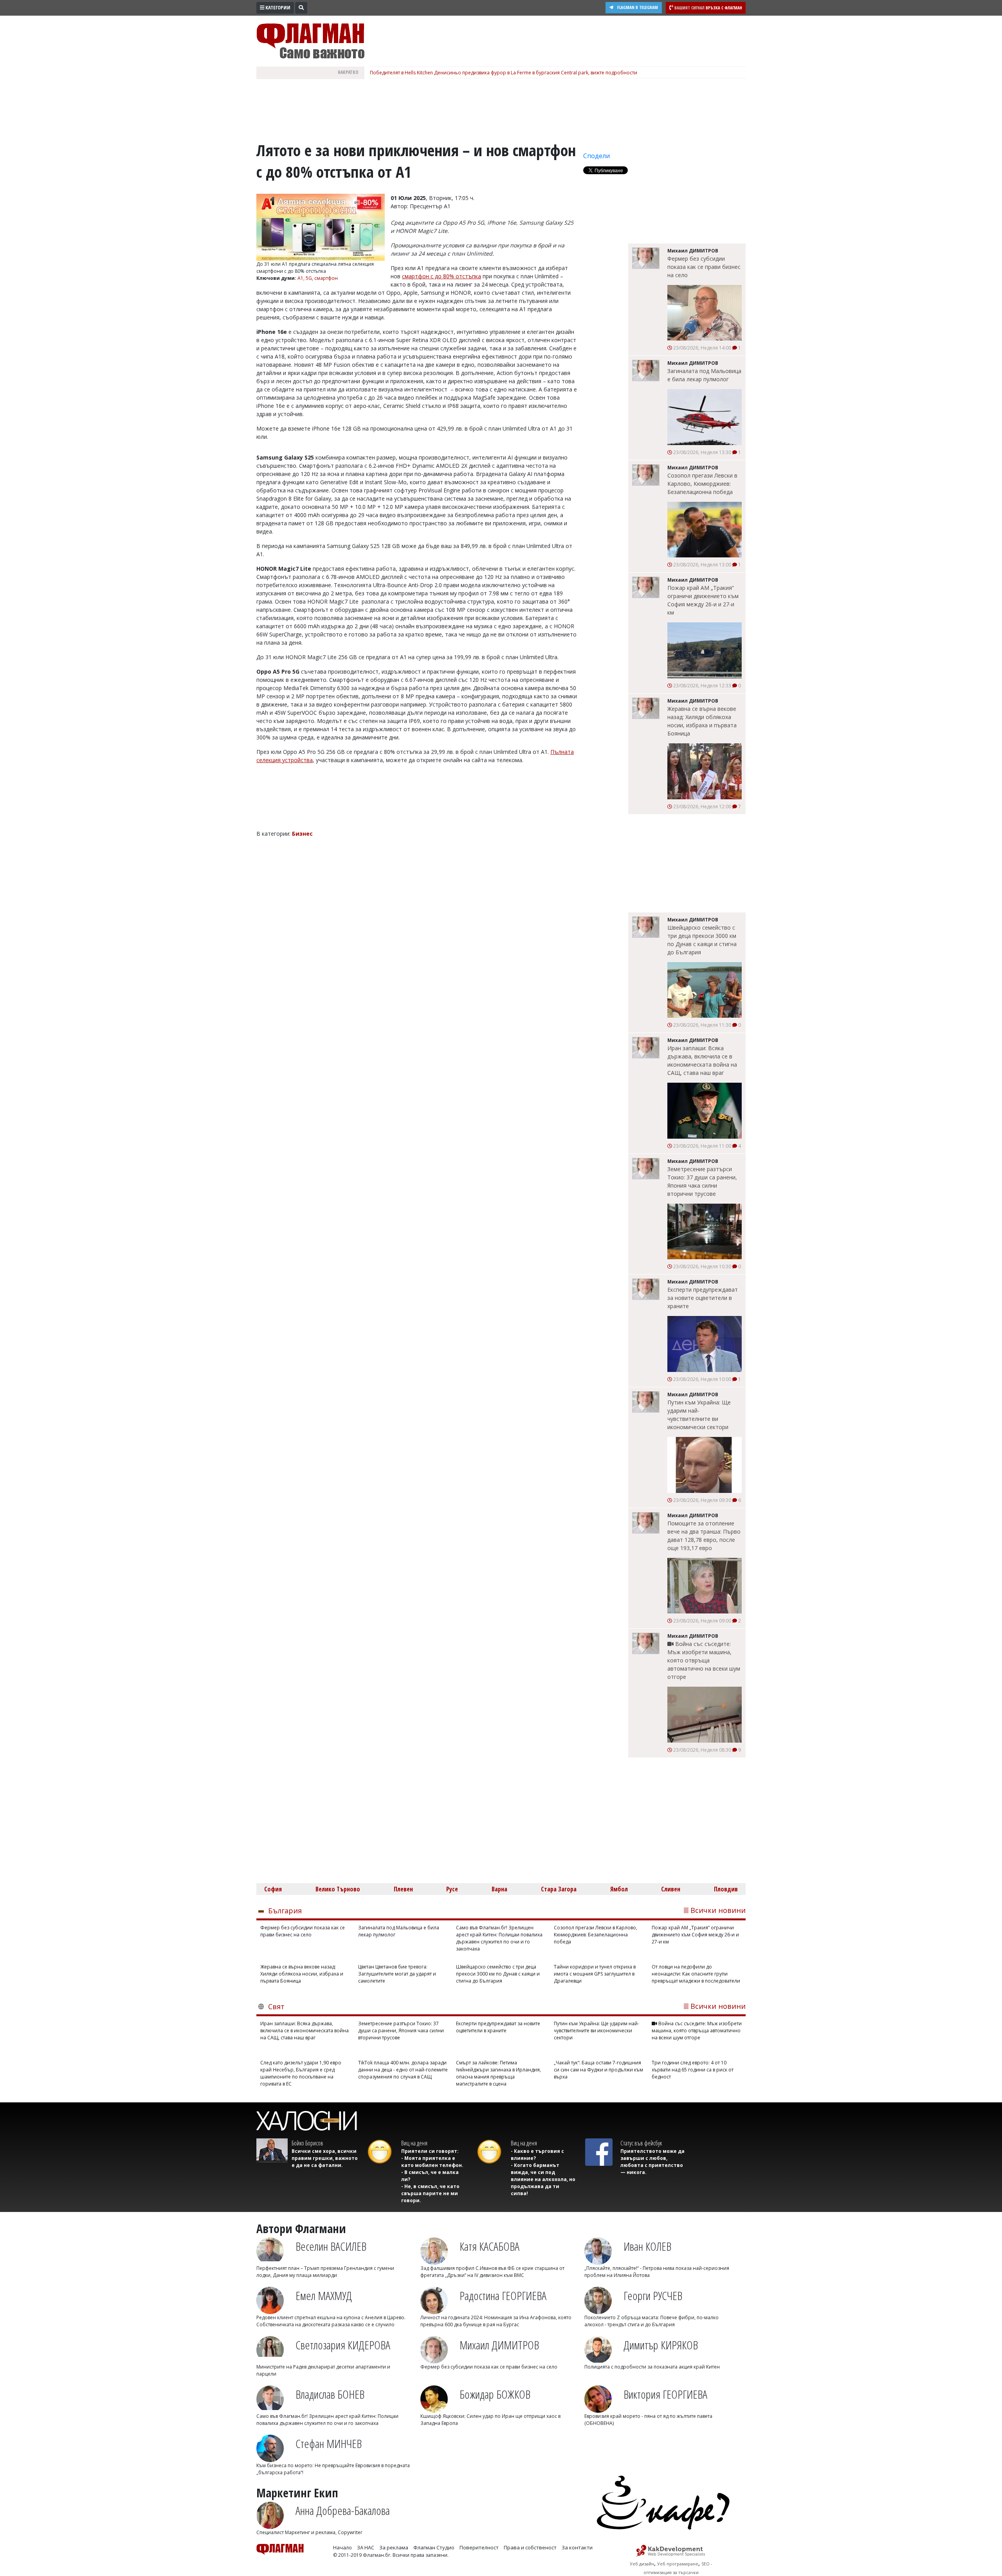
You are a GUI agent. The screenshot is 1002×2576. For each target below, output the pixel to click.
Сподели (597, 156)
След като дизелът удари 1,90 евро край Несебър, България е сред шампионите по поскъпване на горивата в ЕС (301, 2073)
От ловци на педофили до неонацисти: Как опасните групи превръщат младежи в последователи (696, 1974)
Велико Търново (338, 1889)
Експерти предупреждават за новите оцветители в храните (703, 1298)
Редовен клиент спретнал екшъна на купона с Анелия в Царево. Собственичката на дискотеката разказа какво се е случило (331, 2321)
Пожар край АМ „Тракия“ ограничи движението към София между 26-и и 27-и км (703, 600)
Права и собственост (530, 2547)
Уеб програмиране (678, 2564)
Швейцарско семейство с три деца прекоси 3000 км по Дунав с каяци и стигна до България (702, 940)
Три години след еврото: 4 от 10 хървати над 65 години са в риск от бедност (693, 2070)
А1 (300, 278)
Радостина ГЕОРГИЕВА (503, 2296)
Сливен (671, 1889)
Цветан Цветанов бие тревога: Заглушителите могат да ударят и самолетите (397, 1974)
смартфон (326, 278)
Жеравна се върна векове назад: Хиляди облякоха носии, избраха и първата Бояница (702, 721)
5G (309, 278)
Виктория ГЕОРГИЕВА (665, 2394)
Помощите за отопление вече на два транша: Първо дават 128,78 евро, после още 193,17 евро (704, 1536)
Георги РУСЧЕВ (653, 2296)
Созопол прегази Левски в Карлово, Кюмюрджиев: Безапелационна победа (702, 484)
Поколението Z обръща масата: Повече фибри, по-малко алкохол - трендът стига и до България (651, 2321)
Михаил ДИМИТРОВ (499, 2345)
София (273, 1889)
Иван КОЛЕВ (647, 2246)
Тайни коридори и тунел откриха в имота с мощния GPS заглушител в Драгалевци (595, 1974)
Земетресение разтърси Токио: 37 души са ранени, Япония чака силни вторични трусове (702, 1181)
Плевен (403, 1889)
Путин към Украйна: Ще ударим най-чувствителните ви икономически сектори (699, 1415)
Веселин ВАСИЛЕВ (331, 2246)
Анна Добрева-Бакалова (343, 2510)
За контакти (577, 2547)
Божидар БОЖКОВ (495, 2394)
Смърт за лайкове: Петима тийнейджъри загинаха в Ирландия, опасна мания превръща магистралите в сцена (498, 2073)
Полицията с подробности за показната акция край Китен (652, 2367)
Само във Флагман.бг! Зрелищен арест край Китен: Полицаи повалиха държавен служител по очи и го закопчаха (499, 1938)
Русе (452, 1889)
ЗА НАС (366, 2547)
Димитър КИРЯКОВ (661, 2345)
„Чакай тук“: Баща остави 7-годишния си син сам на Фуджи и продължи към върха (598, 2070)
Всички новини (718, 1910)
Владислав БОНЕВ (330, 2394)
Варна (499, 1889)
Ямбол (619, 1889)
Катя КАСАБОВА (489, 2246)
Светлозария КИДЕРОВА (343, 2345)
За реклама (394, 2547)
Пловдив (726, 1889)
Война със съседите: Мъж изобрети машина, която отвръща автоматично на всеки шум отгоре (704, 1660)
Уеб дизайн (642, 2564)
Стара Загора (559, 1889)
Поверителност (479, 2547)
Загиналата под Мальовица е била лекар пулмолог (704, 375)
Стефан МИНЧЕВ (329, 2444)
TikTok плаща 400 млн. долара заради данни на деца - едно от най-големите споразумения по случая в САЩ (403, 2070)
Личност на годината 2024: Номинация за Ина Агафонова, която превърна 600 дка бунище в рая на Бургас (496, 2321)
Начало (342, 2547)
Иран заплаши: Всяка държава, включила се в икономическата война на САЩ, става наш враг (702, 1060)
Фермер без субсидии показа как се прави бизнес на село (704, 267)
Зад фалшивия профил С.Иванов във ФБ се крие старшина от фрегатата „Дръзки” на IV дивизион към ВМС (492, 2272)
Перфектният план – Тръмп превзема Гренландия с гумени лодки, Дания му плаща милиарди (325, 2272)
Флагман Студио (434, 2547)
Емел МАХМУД (324, 2296)
